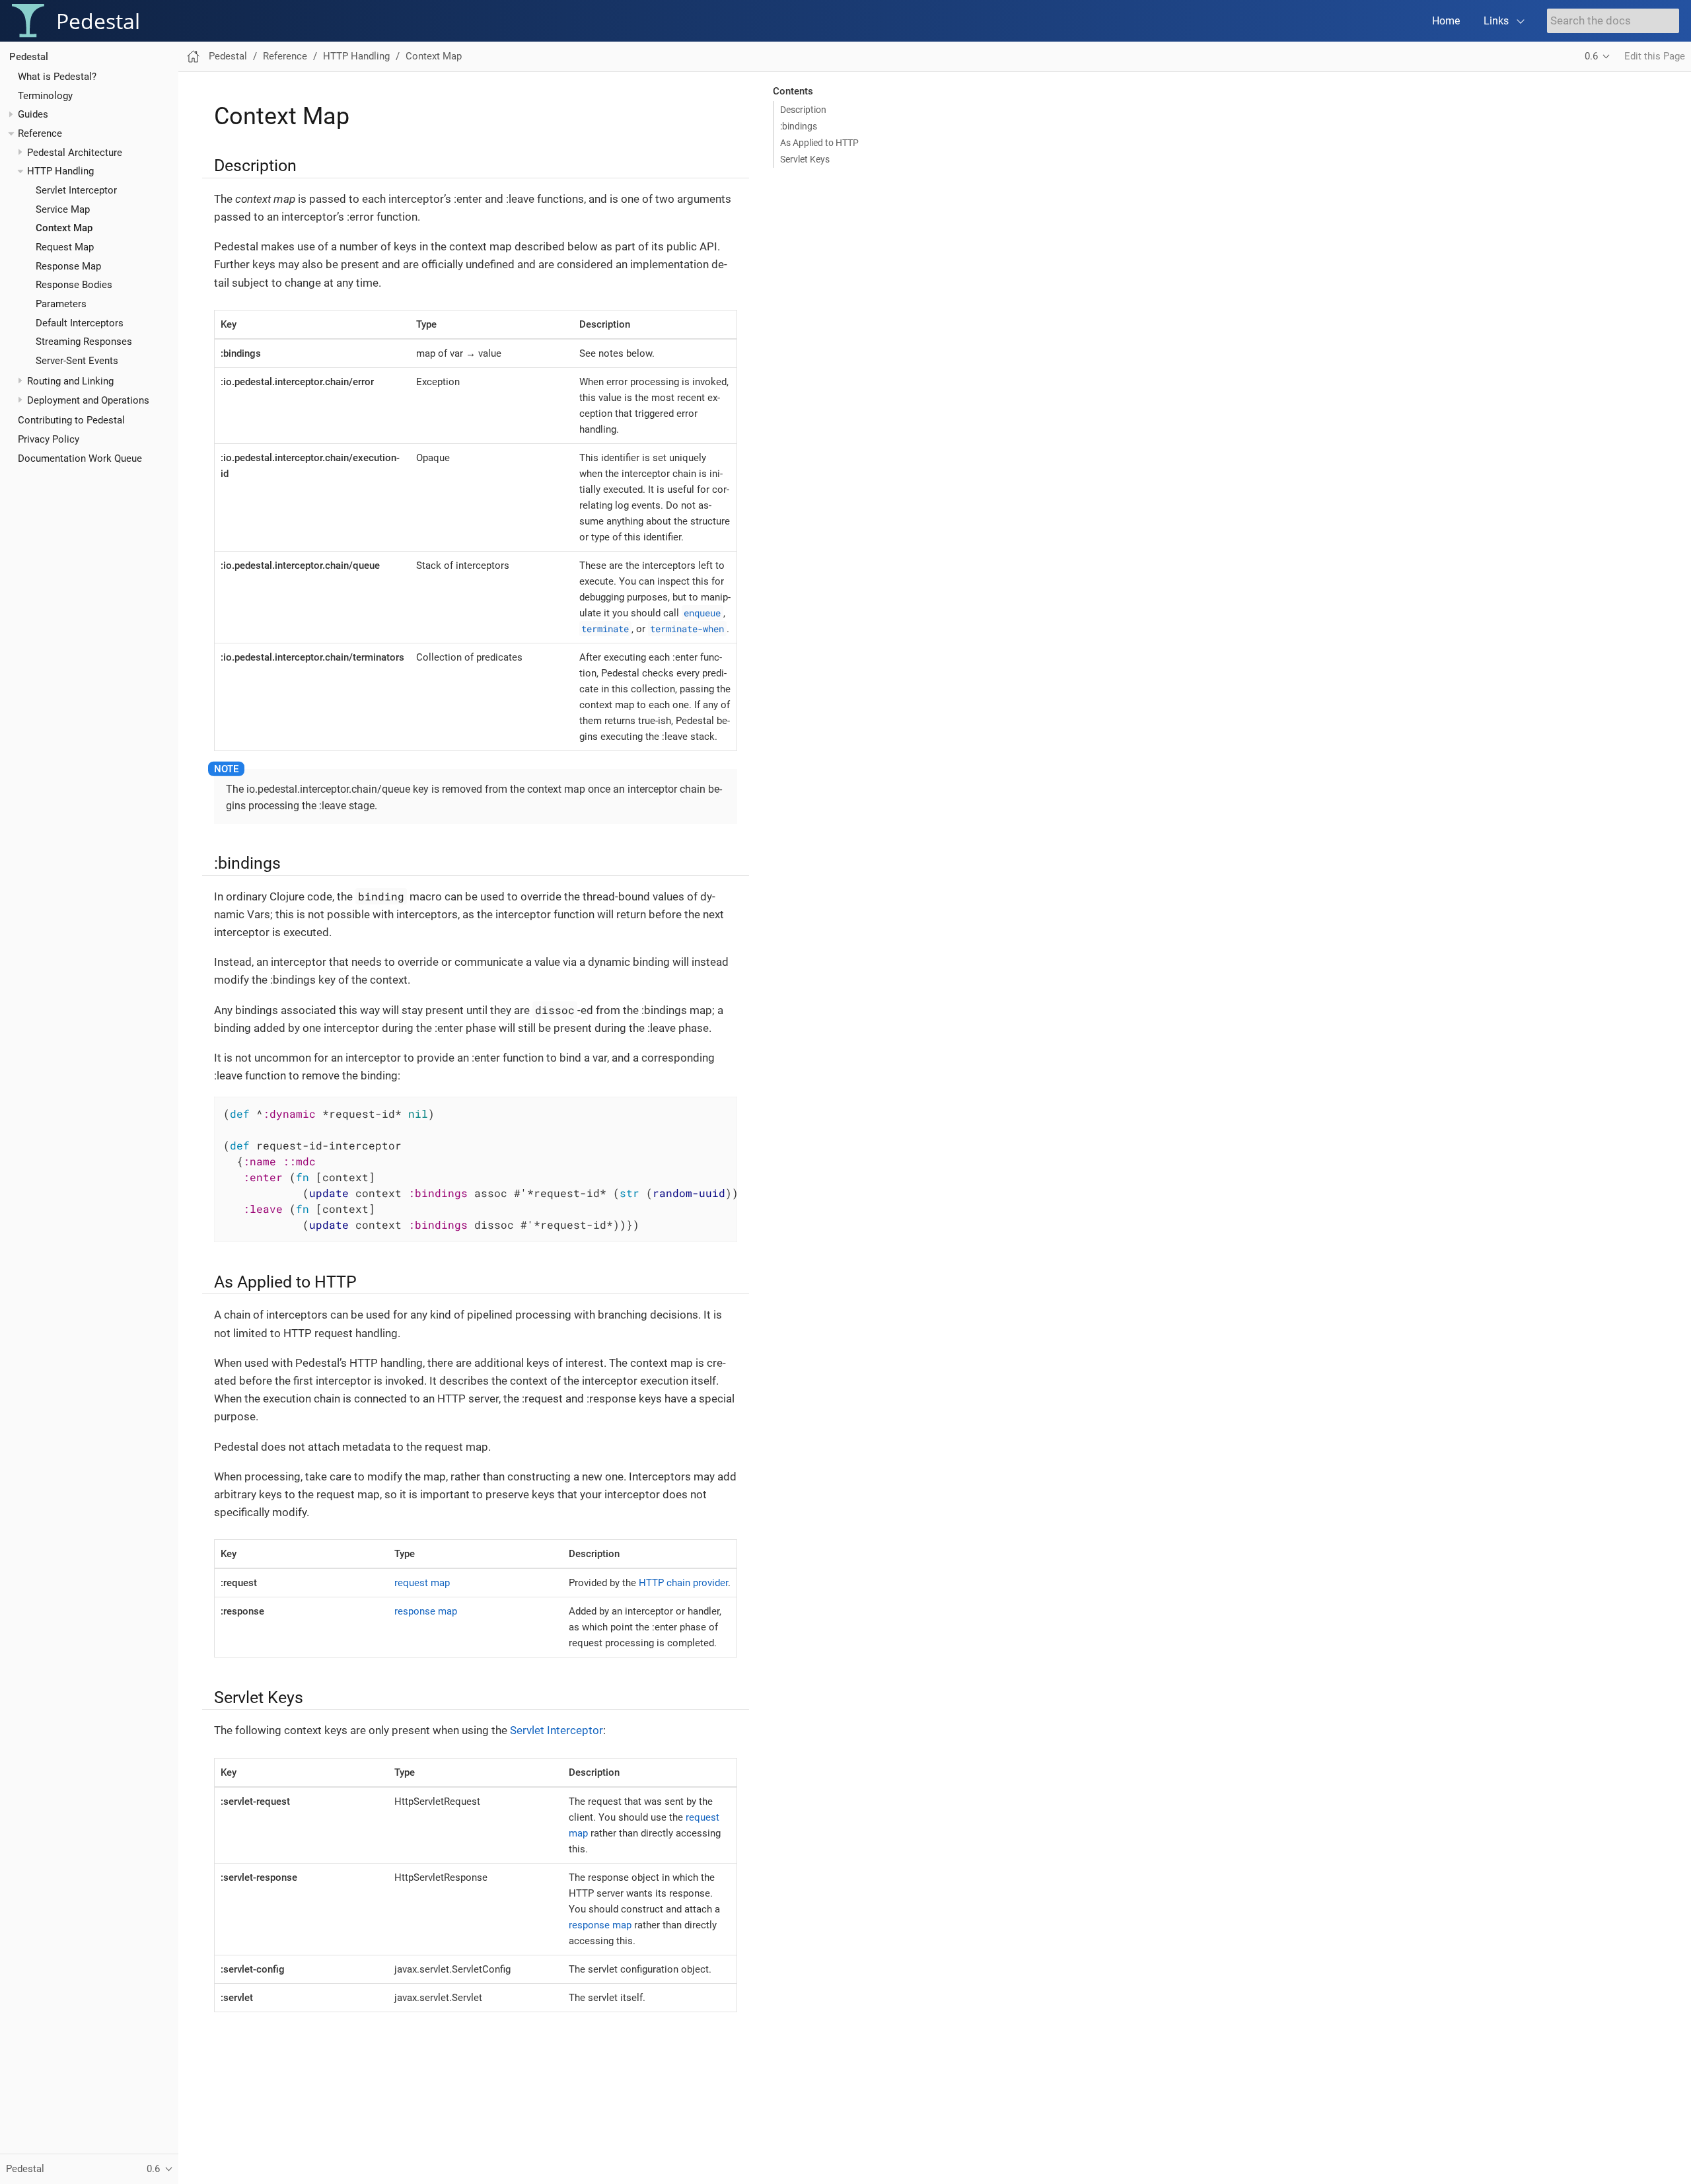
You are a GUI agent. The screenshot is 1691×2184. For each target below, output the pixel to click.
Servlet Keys (805, 159)
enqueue (702, 613)
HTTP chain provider (683, 1583)
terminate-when (687, 629)
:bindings (799, 126)
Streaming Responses (84, 342)
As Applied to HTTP (819, 143)
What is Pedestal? (57, 77)
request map (422, 1583)
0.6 (1591, 56)
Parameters (61, 304)
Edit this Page (1655, 56)
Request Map (65, 247)
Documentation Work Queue (80, 458)
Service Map (63, 209)
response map (426, 1611)
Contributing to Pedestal (71, 421)
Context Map (64, 229)
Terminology (45, 96)
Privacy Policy (49, 439)
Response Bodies (74, 285)
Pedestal (29, 57)
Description (803, 110)
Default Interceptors (80, 323)
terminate (605, 629)
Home (1446, 21)
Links (1496, 21)
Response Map (68, 266)
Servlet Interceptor (76, 190)
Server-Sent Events (77, 361)
